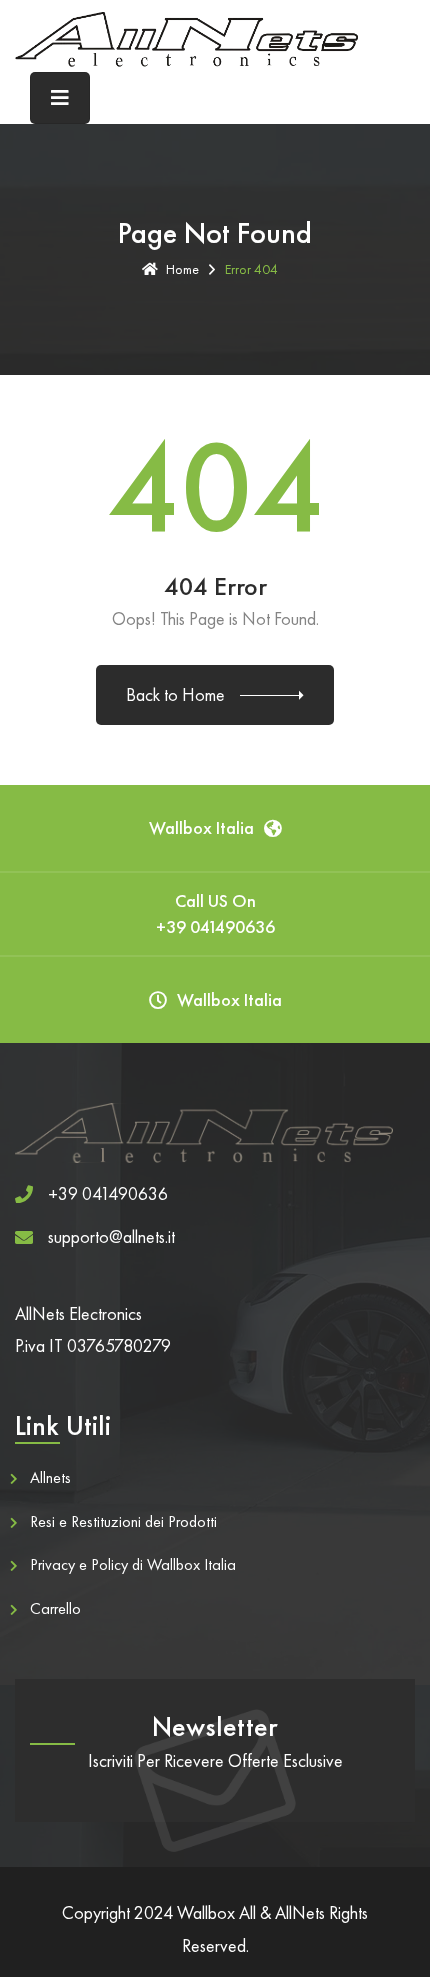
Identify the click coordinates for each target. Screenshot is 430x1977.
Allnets (50, 1477)
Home (182, 269)
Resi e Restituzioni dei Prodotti (123, 1521)
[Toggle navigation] (60, 98)
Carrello (55, 1608)
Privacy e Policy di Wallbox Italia (133, 1564)
